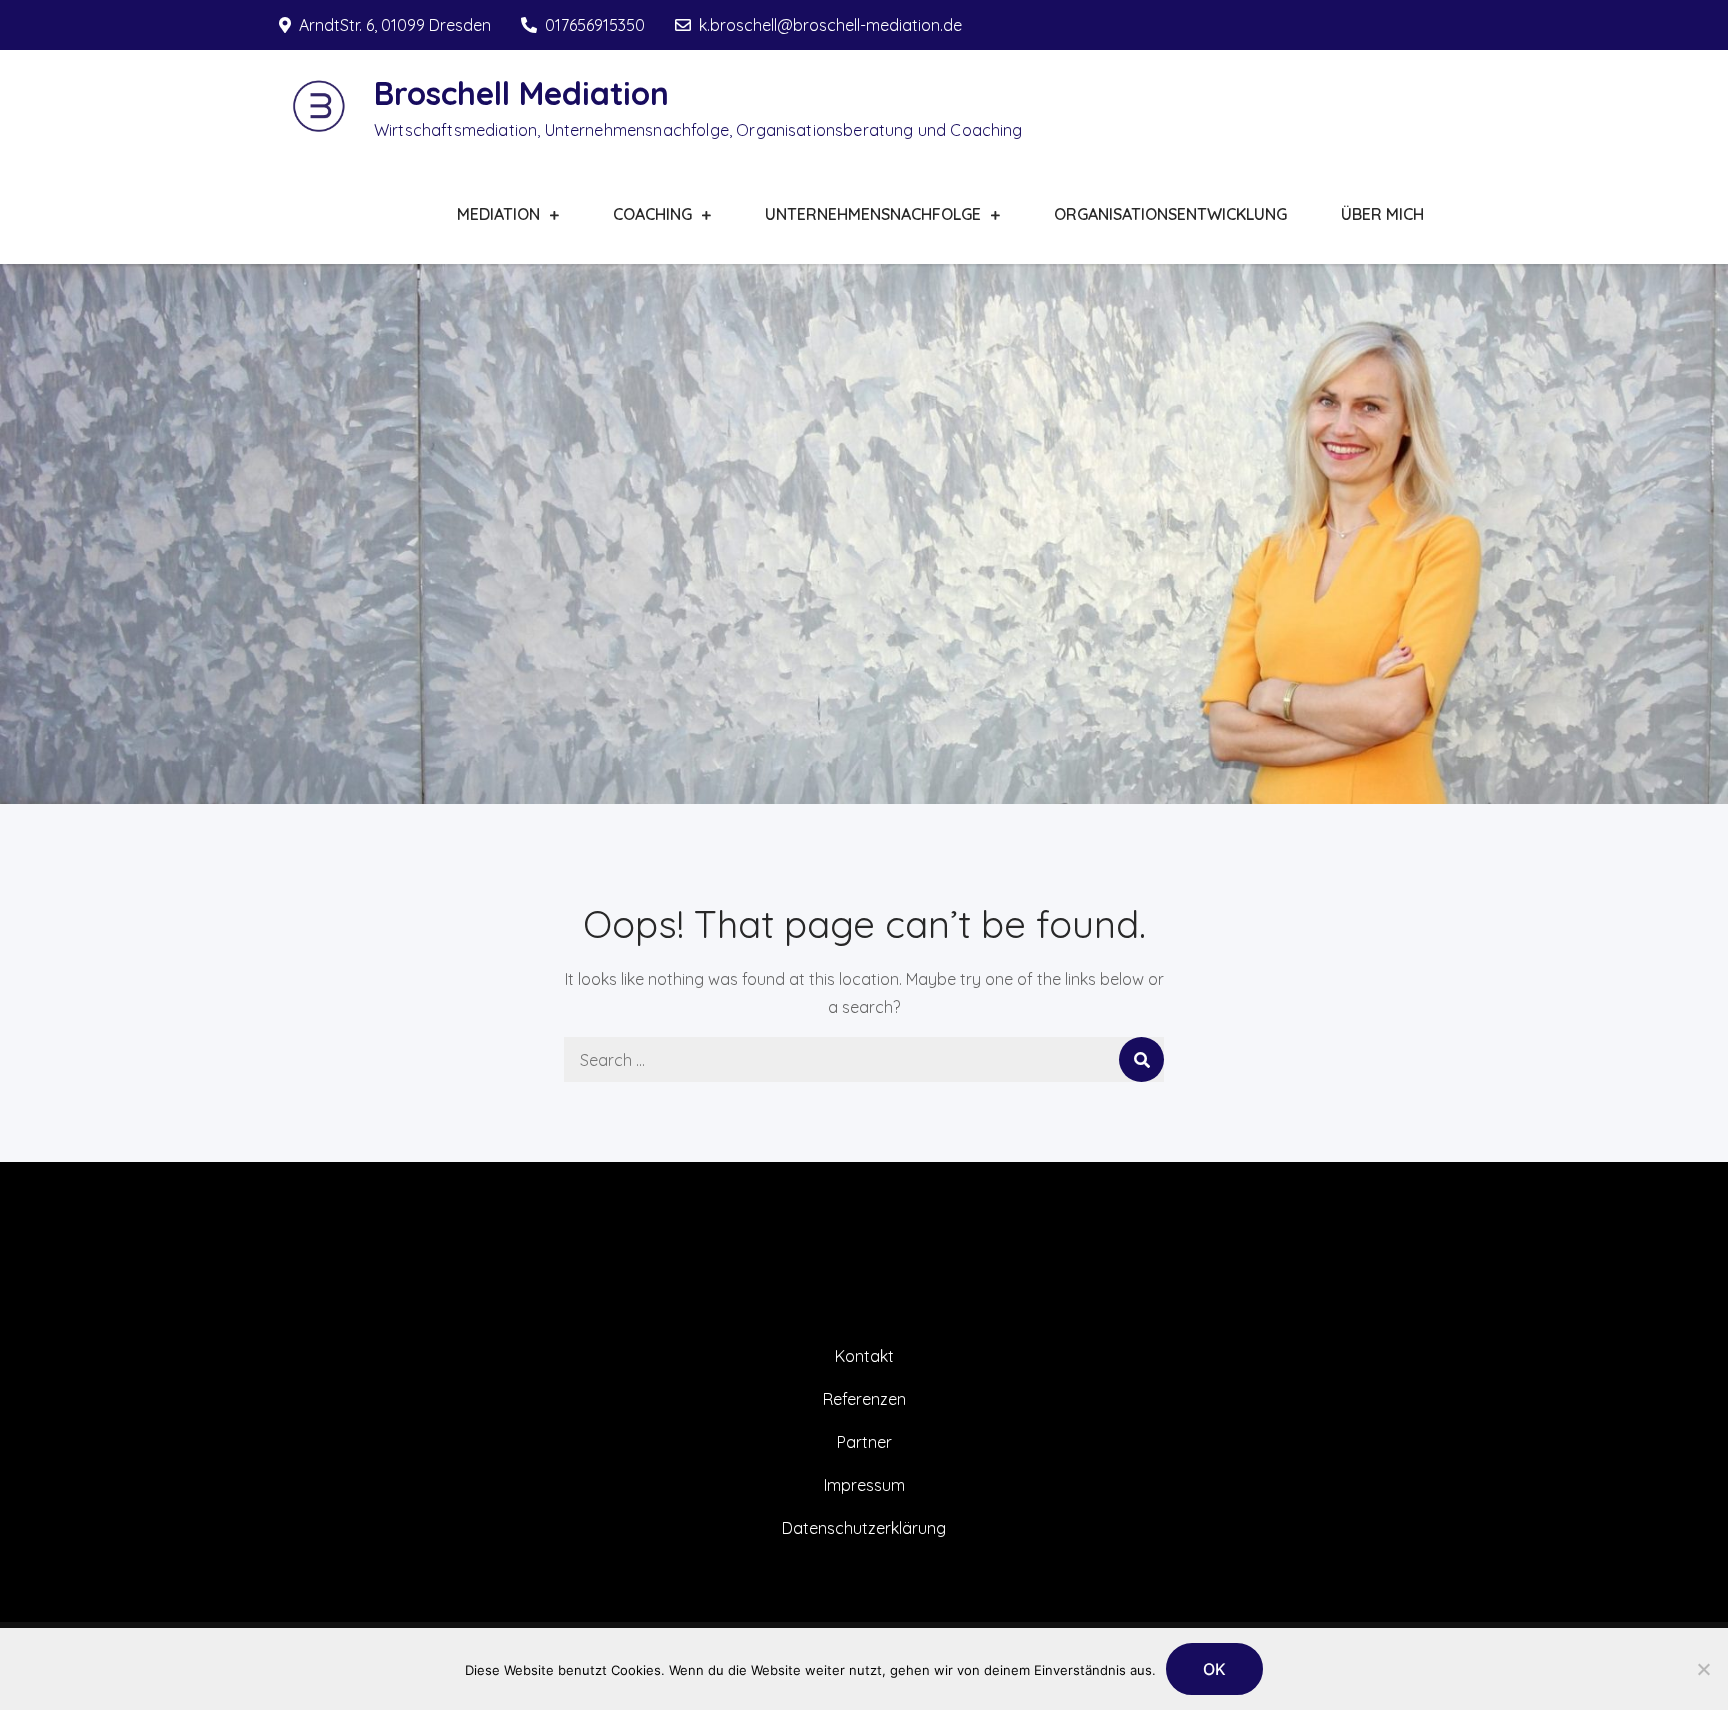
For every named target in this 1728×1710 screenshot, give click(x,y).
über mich (1382, 214)
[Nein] (1703, 1669)
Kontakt (864, 1356)
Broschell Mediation (521, 93)
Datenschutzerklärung (864, 1528)
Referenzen (864, 1399)
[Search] (1141, 1059)
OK (1214, 1669)
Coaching (652, 214)
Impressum (864, 1485)
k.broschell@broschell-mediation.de (830, 25)
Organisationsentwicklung (1170, 214)
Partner (864, 1442)
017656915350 (595, 25)
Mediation (498, 214)
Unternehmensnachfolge (873, 214)
